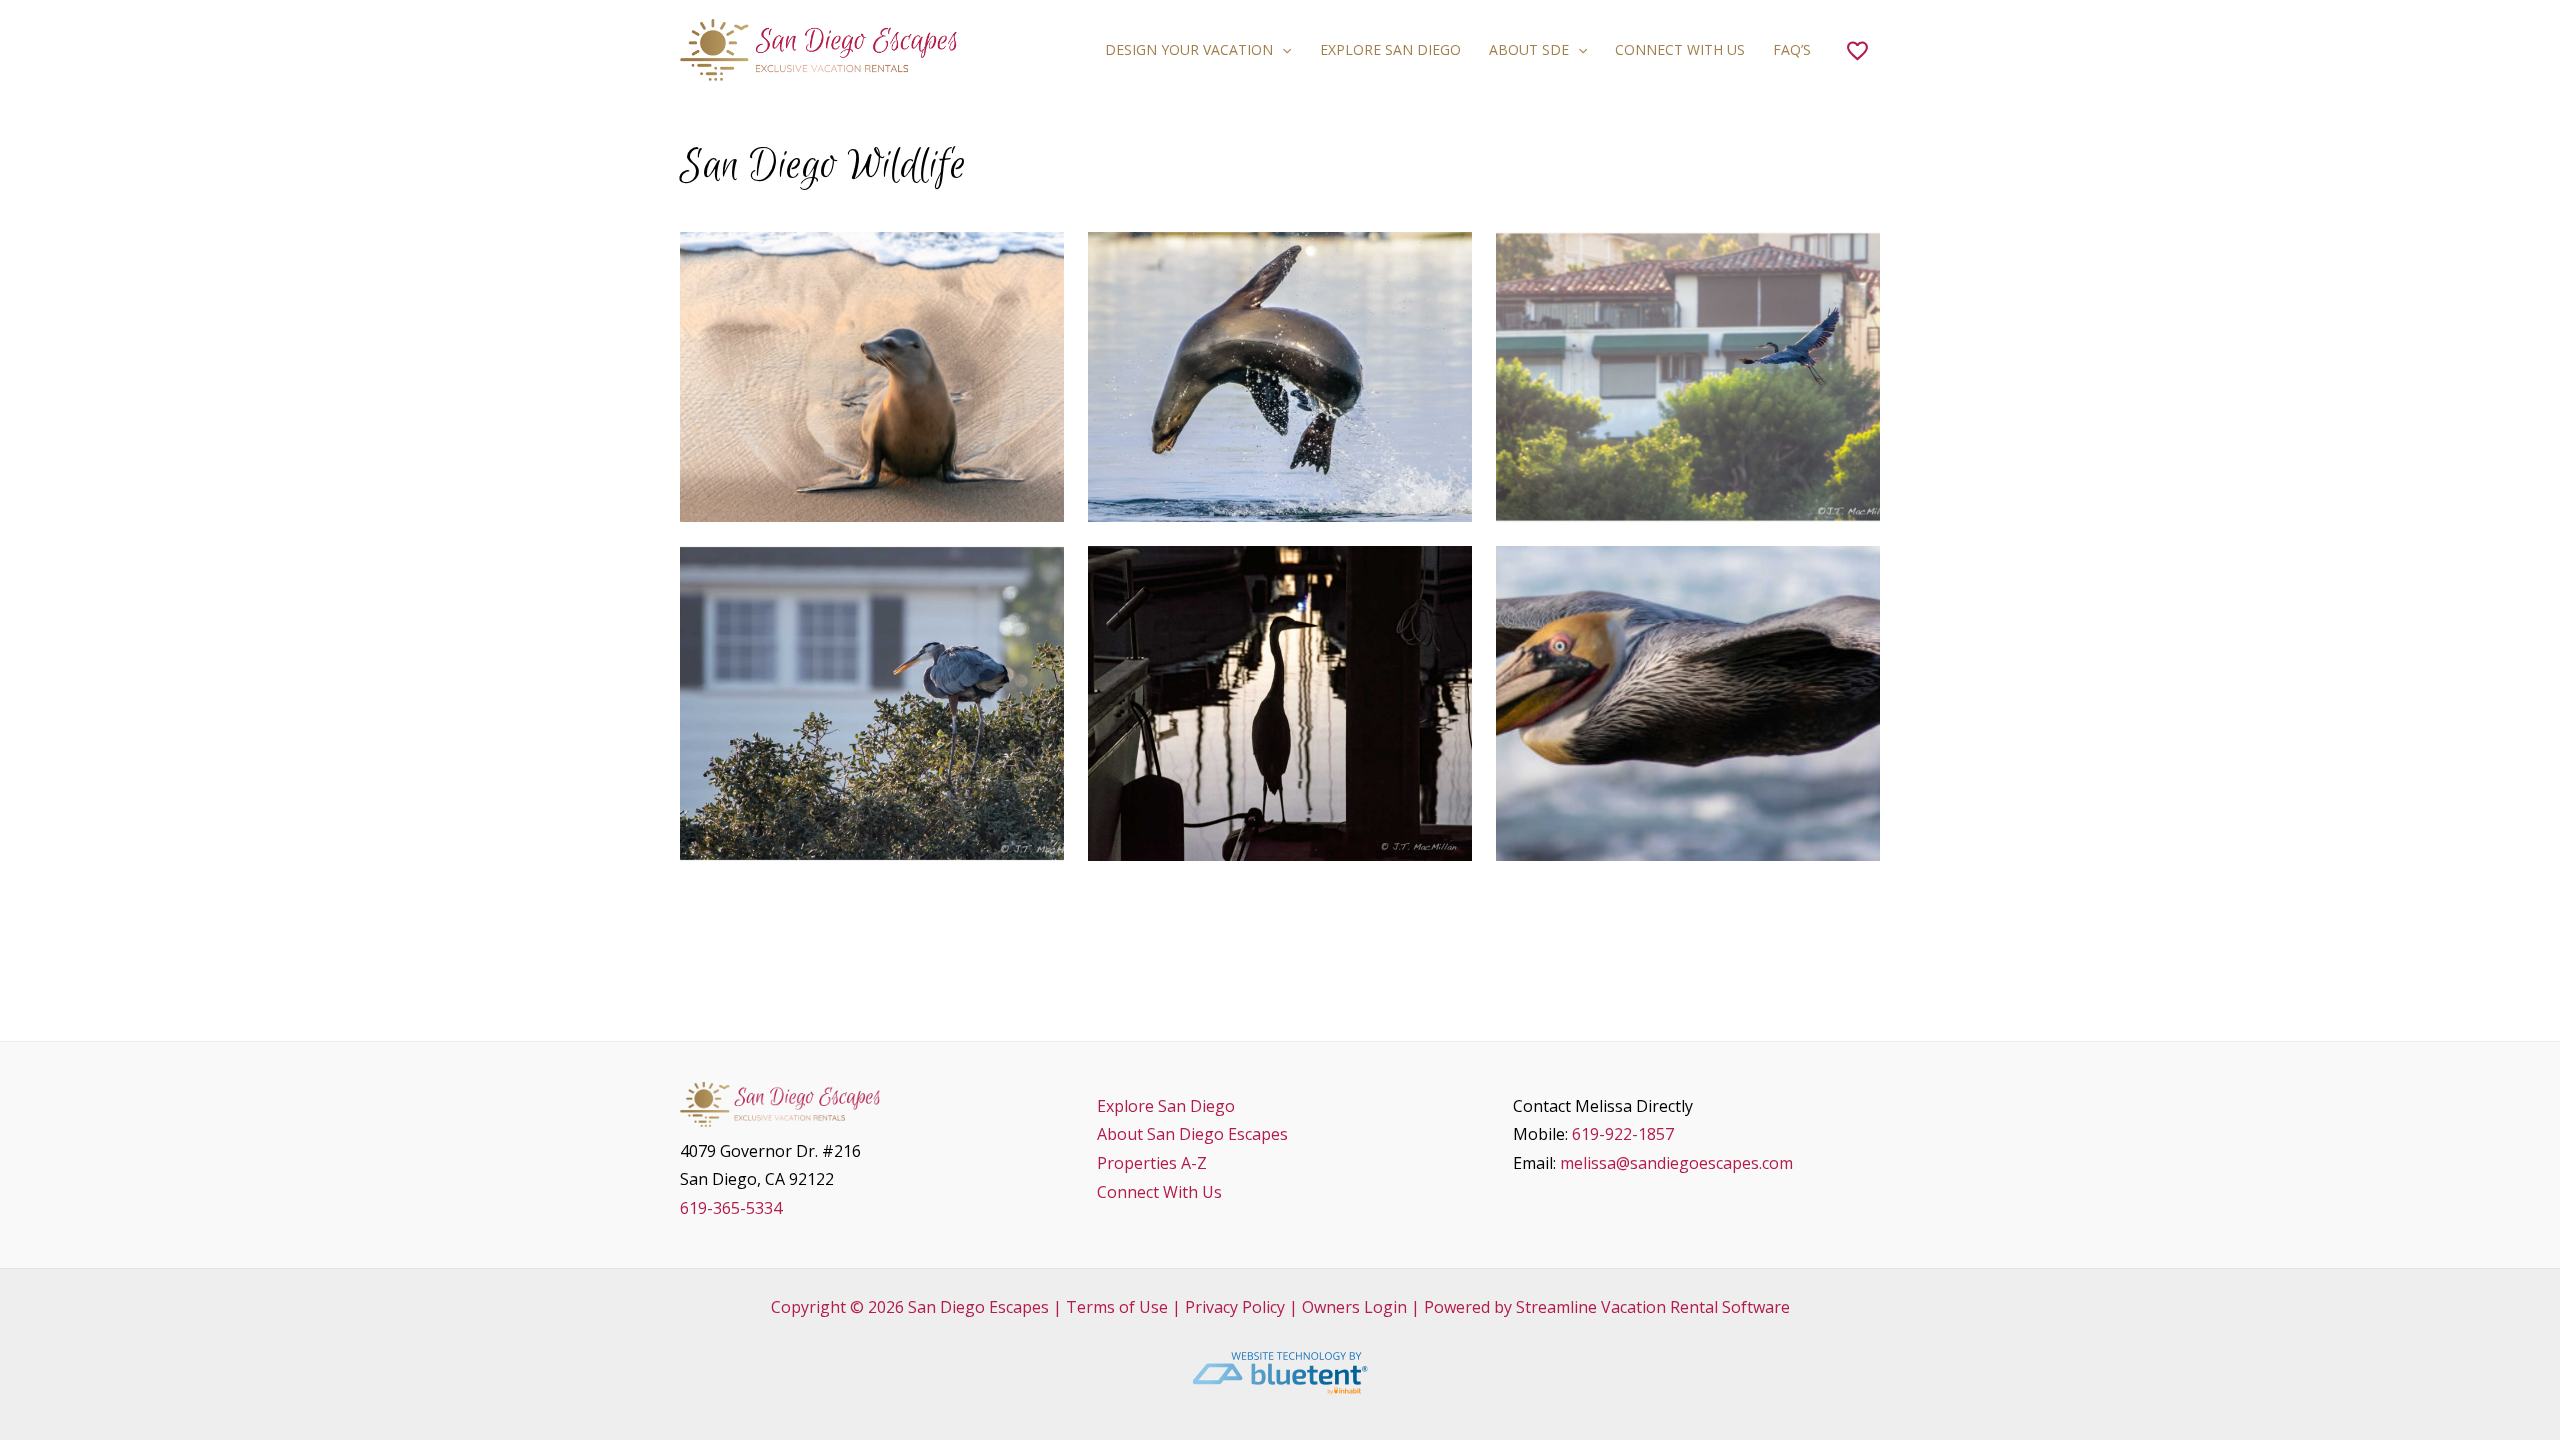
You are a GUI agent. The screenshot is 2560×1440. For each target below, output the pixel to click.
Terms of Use (1117, 1307)
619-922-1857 (1623, 1134)
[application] (1282, 50)
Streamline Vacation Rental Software (1653, 1307)
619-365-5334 (731, 1208)
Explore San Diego (1166, 1106)
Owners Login (1354, 1307)
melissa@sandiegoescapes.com (1676, 1163)
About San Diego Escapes (1192, 1134)
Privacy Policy (1235, 1307)
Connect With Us (1159, 1192)
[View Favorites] (1857, 50)
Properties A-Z (1152, 1163)
